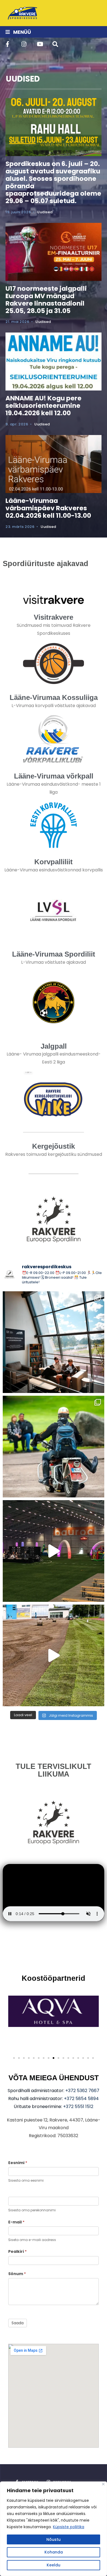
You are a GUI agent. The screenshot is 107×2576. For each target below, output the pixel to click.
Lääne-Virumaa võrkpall (54, 776)
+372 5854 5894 (81, 2099)
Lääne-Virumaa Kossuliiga (54, 697)
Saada (18, 2323)
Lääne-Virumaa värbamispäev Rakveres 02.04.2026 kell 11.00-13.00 (48, 508)
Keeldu (54, 2565)
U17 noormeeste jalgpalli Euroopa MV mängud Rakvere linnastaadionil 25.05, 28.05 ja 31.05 (46, 300)
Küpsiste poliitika (69, 2527)
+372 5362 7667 (82, 2091)
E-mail (16, 2222)
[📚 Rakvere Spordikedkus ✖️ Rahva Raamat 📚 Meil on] (54, 1342)
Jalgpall (54, 1046)
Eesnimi (18, 2163)
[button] (14, 2058)
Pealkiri (17, 2251)
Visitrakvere (54, 617)
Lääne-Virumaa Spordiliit (54, 954)
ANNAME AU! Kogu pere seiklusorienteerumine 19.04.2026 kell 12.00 (43, 405)
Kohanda (54, 2552)
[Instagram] (24, 44)
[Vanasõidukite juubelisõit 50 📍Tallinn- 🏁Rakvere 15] (54, 1447)
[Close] (103, 2484)
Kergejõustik (54, 1146)
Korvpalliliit (54, 862)
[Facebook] (8, 44)
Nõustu (54, 2539)
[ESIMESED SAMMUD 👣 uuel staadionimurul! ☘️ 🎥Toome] (54, 1655)
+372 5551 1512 (78, 2106)
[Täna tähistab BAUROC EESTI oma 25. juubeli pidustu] (54, 1551)
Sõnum (17, 2274)
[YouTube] (39, 44)
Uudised (45, 212)
